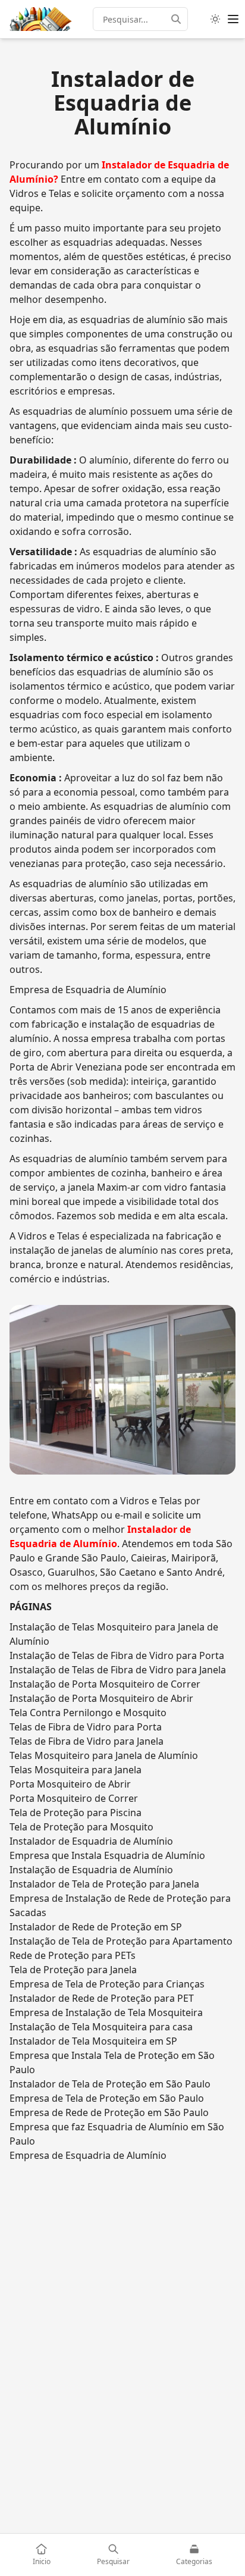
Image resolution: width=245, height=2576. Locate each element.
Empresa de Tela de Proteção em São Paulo (107, 2098)
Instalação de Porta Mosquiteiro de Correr (105, 1684)
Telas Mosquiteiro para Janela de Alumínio (104, 1755)
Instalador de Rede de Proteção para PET (102, 1998)
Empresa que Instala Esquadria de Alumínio (107, 1855)
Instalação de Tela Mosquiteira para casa (101, 2027)
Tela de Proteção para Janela (73, 1970)
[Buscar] (180, 19)
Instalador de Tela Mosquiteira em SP (93, 2041)
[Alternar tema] (215, 19)
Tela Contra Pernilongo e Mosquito (88, 1713)
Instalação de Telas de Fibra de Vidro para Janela (118, 1670)
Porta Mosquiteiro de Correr (74, 1798)
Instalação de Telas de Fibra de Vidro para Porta (117, 1655)
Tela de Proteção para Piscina (76, 1813)
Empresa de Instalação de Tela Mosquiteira (106, 2012)
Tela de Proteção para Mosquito (81, 1827)
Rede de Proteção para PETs (73, 1955)
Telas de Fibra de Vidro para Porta (86, 1727)
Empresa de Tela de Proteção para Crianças (107, 1984)
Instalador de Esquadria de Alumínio (91, 1841)
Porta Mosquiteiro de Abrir (70, 1784)
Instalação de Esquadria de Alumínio (91, 1870)
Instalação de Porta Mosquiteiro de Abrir (101, 1698)
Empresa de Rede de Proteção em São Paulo (109, 2112)
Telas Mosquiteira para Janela (76, 1770)
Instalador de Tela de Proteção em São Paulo (110, 2084)
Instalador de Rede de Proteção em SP (96, 1927)
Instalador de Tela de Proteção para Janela (104, 1884)
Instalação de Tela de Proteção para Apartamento (121, 1941)
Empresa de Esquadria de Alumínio (88, 2155)
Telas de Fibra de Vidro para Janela (87, 1741)
